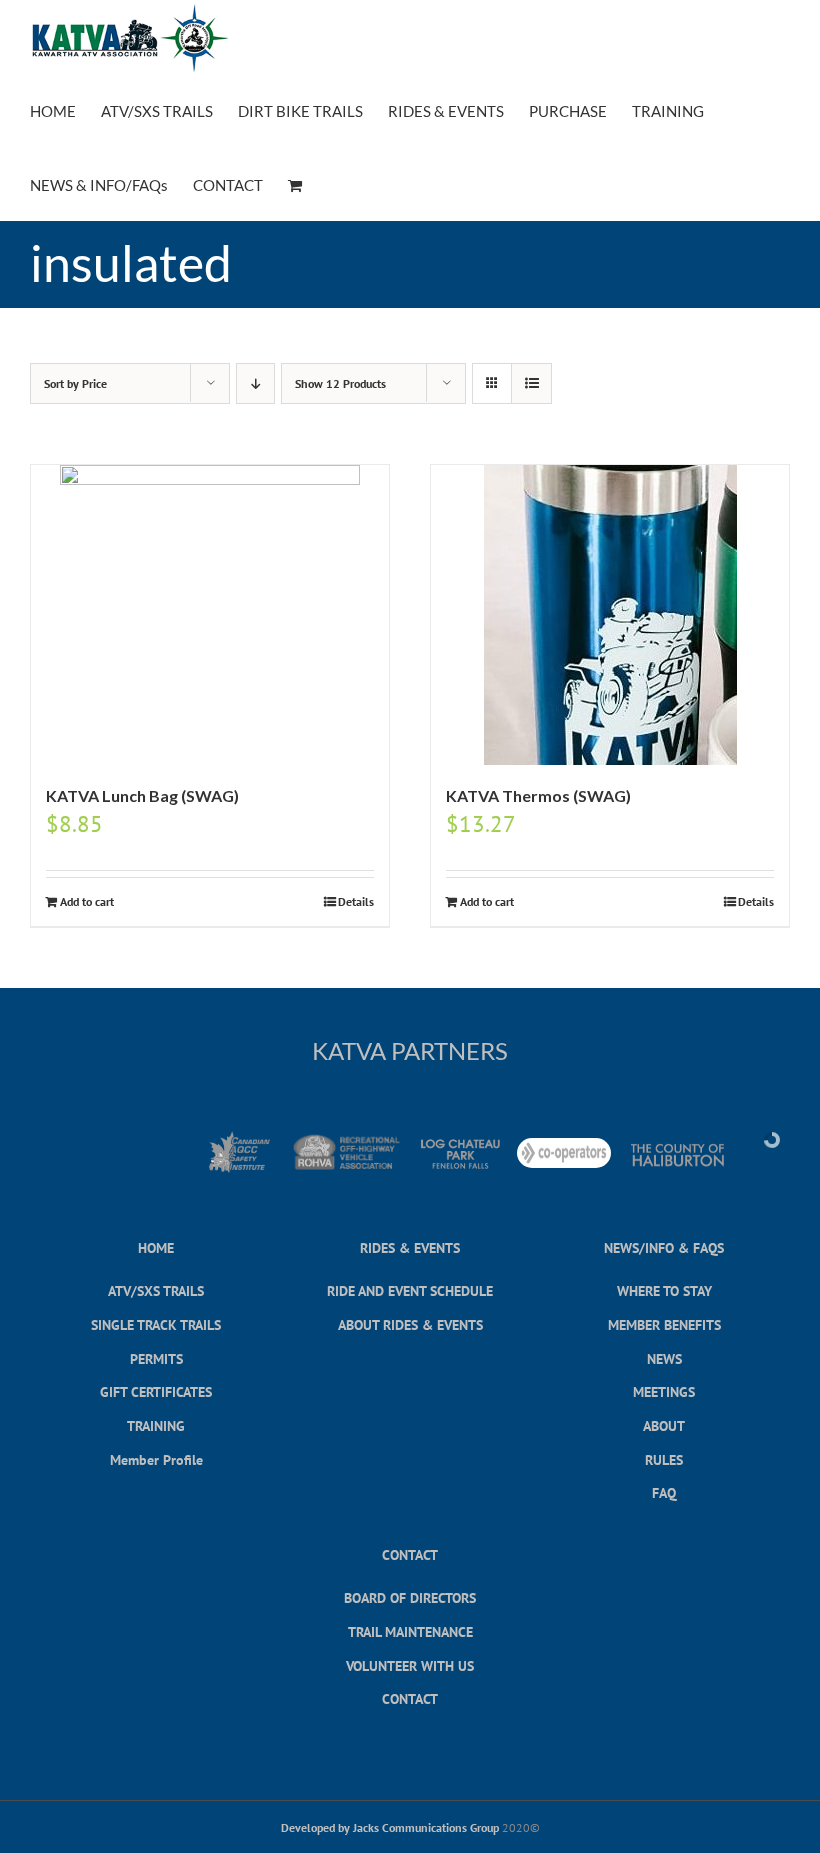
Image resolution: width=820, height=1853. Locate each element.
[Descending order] (255, 383)
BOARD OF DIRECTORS (410, 1597)
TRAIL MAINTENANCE (410, 1631)
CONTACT (410, 1554)
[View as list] (531, 383)
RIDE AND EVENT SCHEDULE (410, 1290)
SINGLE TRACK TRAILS (156, 1324)
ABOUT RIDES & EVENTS (410, 1324)
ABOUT (664, 1425)
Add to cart (87, 901)
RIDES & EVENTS (410, 1247)
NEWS (664, 1358)
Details (356, 901)
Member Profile (156, 1459)
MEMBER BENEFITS (664, 1324)
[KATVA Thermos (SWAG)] (610, 615)
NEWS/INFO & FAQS (664, 1247)
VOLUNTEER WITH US (410, 1665)
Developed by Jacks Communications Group (390, 1827)
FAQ (664, 1492)
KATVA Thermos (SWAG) (538, 795)
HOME (156, 1247)
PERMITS (156, 1358)
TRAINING (156, 1425)
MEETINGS (664, 1391)
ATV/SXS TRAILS (156, 1290)
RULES (664, 1459)
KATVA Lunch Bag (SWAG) (142, 795)
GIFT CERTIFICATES (156, 1391)
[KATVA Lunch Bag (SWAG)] (210, 615)
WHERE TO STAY (664, 1290)
